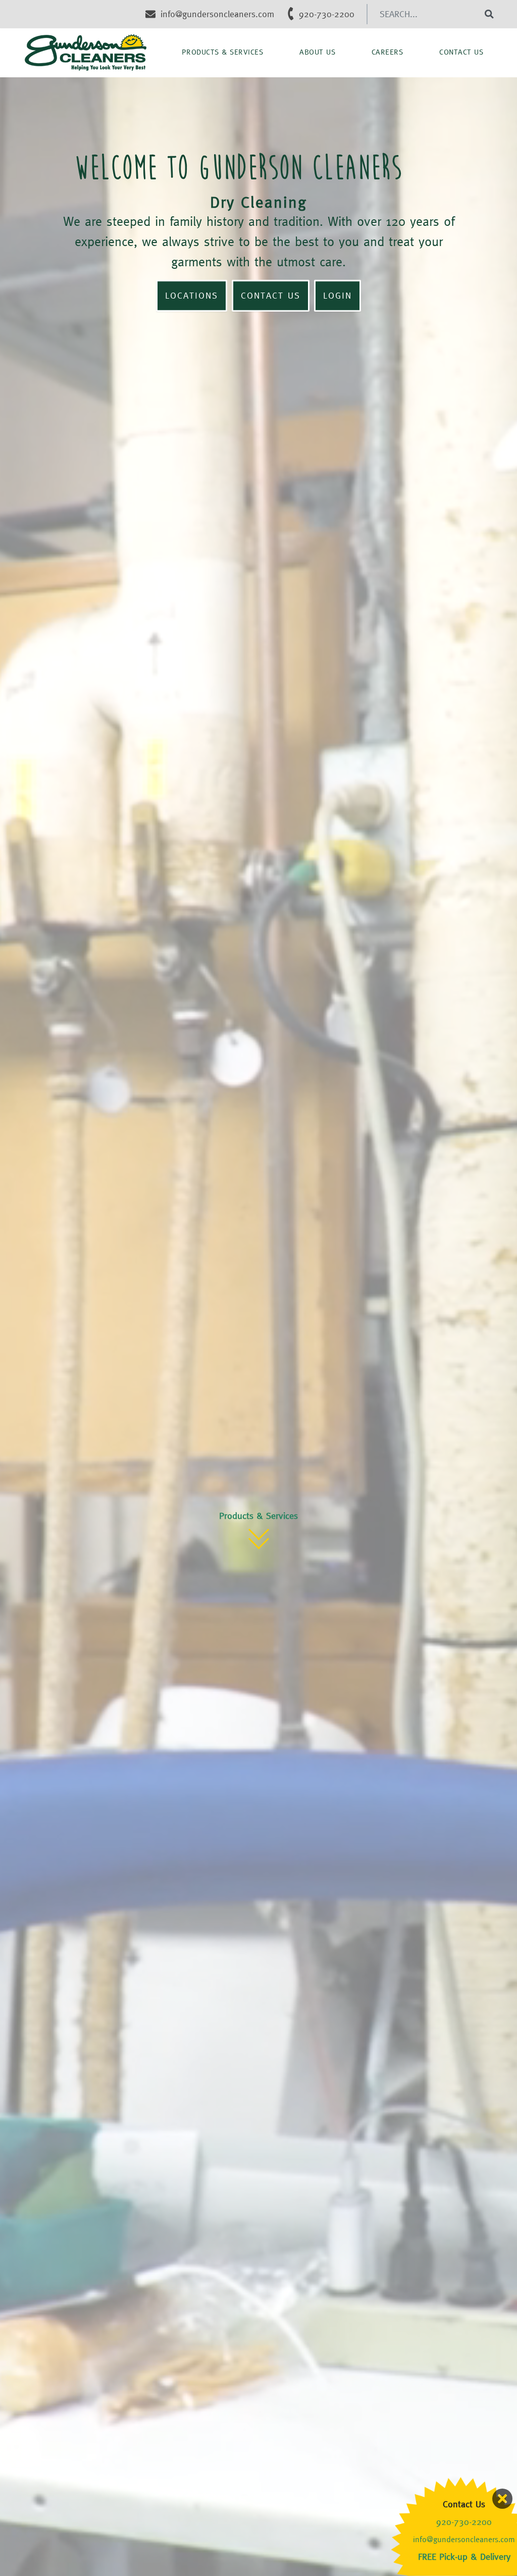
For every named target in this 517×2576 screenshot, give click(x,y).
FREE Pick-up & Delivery (464, 2557)
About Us (317, 52)
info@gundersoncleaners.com (464, 2539)
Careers (387, 52)
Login (338, 296)
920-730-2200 (464, 2522)
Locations (192, 296)
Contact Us (461, 52)
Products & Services (223, 52)
